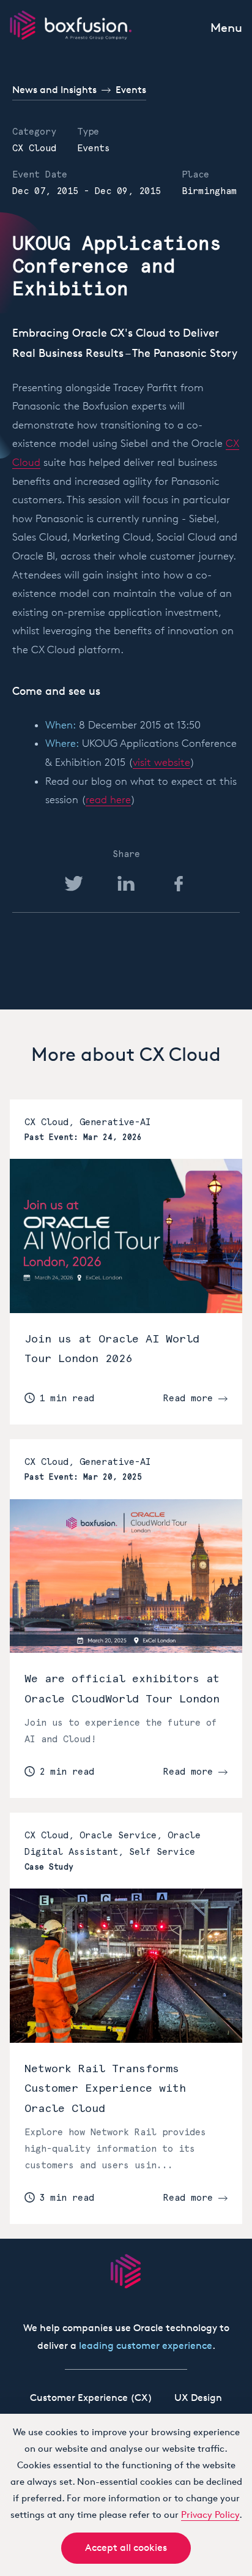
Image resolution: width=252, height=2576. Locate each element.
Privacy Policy (210, 2514)
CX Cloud (34, 148)
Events (131, 90)
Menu (226, 28)
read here (108, 799)
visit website (161, 762)
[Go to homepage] (126, 2271)
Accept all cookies (126, 2548)
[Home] (71, 25)
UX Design (198, 2398)
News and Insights (54, 90)
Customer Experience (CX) (91, 2398)
